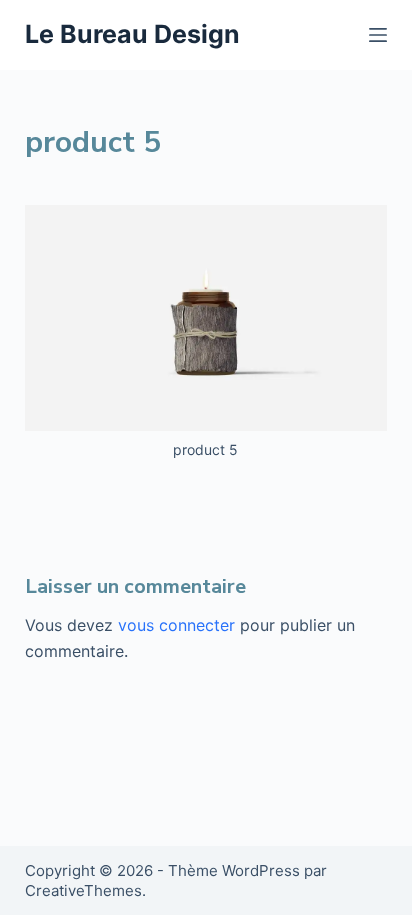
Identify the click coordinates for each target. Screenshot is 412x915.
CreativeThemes (83, 890)
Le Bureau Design (132, 34)
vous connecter (176, 625)
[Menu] (378, 35)
